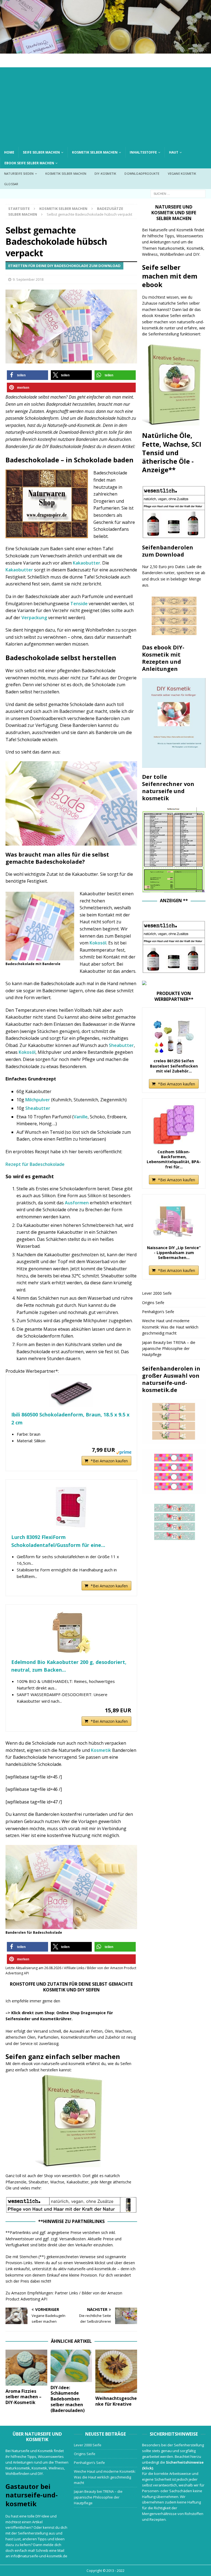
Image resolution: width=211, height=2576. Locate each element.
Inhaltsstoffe (143, 152)
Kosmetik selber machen (95, 152)
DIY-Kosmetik (105, 173)
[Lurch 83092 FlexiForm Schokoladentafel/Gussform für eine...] (71, 1507)
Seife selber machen (41, 152)
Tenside (79, 604)
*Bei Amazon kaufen (109, 1461)
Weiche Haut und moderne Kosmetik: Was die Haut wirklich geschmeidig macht (170, 1327)
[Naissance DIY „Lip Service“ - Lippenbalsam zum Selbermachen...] (174, 1221)
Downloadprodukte (142, 173)
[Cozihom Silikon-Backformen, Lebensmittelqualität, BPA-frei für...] (174, 1125)
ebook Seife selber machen (29, 163)
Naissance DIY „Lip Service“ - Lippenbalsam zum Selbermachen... (174, 1253)
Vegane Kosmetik (182, 173)
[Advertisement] (105, 106)
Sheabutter (121, 1045)
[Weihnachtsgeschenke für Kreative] (116, 2371)
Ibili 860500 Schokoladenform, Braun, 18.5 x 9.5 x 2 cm (70, 1418)
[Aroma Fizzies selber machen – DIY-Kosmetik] (26, 2368)
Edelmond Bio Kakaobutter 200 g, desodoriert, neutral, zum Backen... (69, 1666)
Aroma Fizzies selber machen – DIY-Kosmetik (23, 2397)
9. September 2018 (28, 279)
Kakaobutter (87, 563)
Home (9, 152)
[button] (27, 375)
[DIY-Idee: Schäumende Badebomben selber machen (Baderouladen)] (71, 2366)
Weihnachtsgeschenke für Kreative (116, 2401)
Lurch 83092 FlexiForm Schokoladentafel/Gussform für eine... (58, 1541)
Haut (174, 152)
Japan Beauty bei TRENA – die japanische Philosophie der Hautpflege (169, 1349)
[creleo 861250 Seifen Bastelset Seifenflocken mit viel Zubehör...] (174, 1034)
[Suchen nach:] (178, 193)
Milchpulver (38, 1100)
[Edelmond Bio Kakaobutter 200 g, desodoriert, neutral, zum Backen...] (71, 1632)
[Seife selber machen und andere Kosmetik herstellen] (105, 50)
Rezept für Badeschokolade (35, 1164)
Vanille (81, 1117)
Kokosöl (98, 943)
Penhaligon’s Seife (158, 1312)
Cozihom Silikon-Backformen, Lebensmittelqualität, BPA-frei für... (174, 1159)
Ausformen (77, 1203)
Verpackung (34, 618)
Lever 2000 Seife (157, 1293)
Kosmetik (101, 1750)
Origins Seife (153, 1303)
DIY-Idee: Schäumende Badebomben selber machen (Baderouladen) (68, 2399)
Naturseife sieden (19, 173)
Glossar (11, 184)
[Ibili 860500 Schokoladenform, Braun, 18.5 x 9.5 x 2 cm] (71, 1393)
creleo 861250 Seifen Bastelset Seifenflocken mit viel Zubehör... (174, 1066)
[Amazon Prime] (124, 1449)
